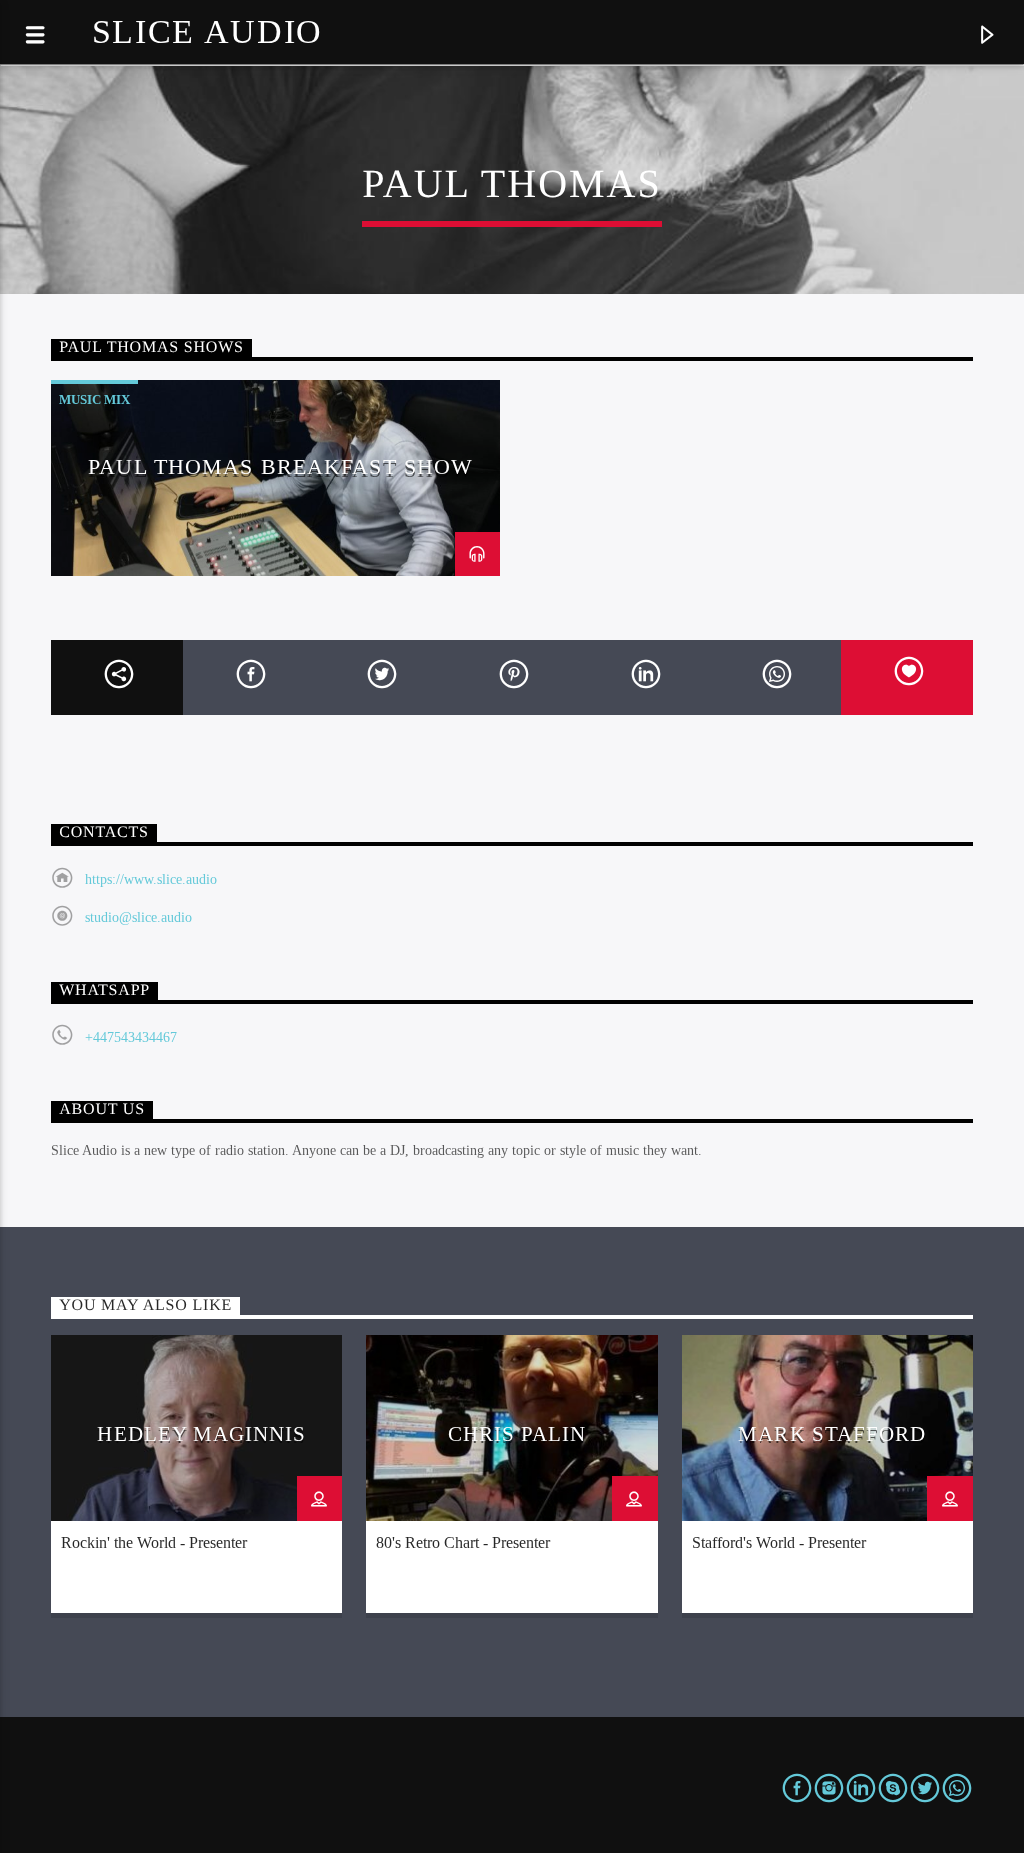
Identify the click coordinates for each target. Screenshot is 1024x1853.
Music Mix (94, 399)
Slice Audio (207, 31)
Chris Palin (517, 1433)
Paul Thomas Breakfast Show (280, 466)
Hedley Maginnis (201, 1433)
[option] (275, 478)
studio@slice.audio (138, 917)
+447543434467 (131, 1037)
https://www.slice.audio (151, 879)
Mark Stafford (832, 1433)
